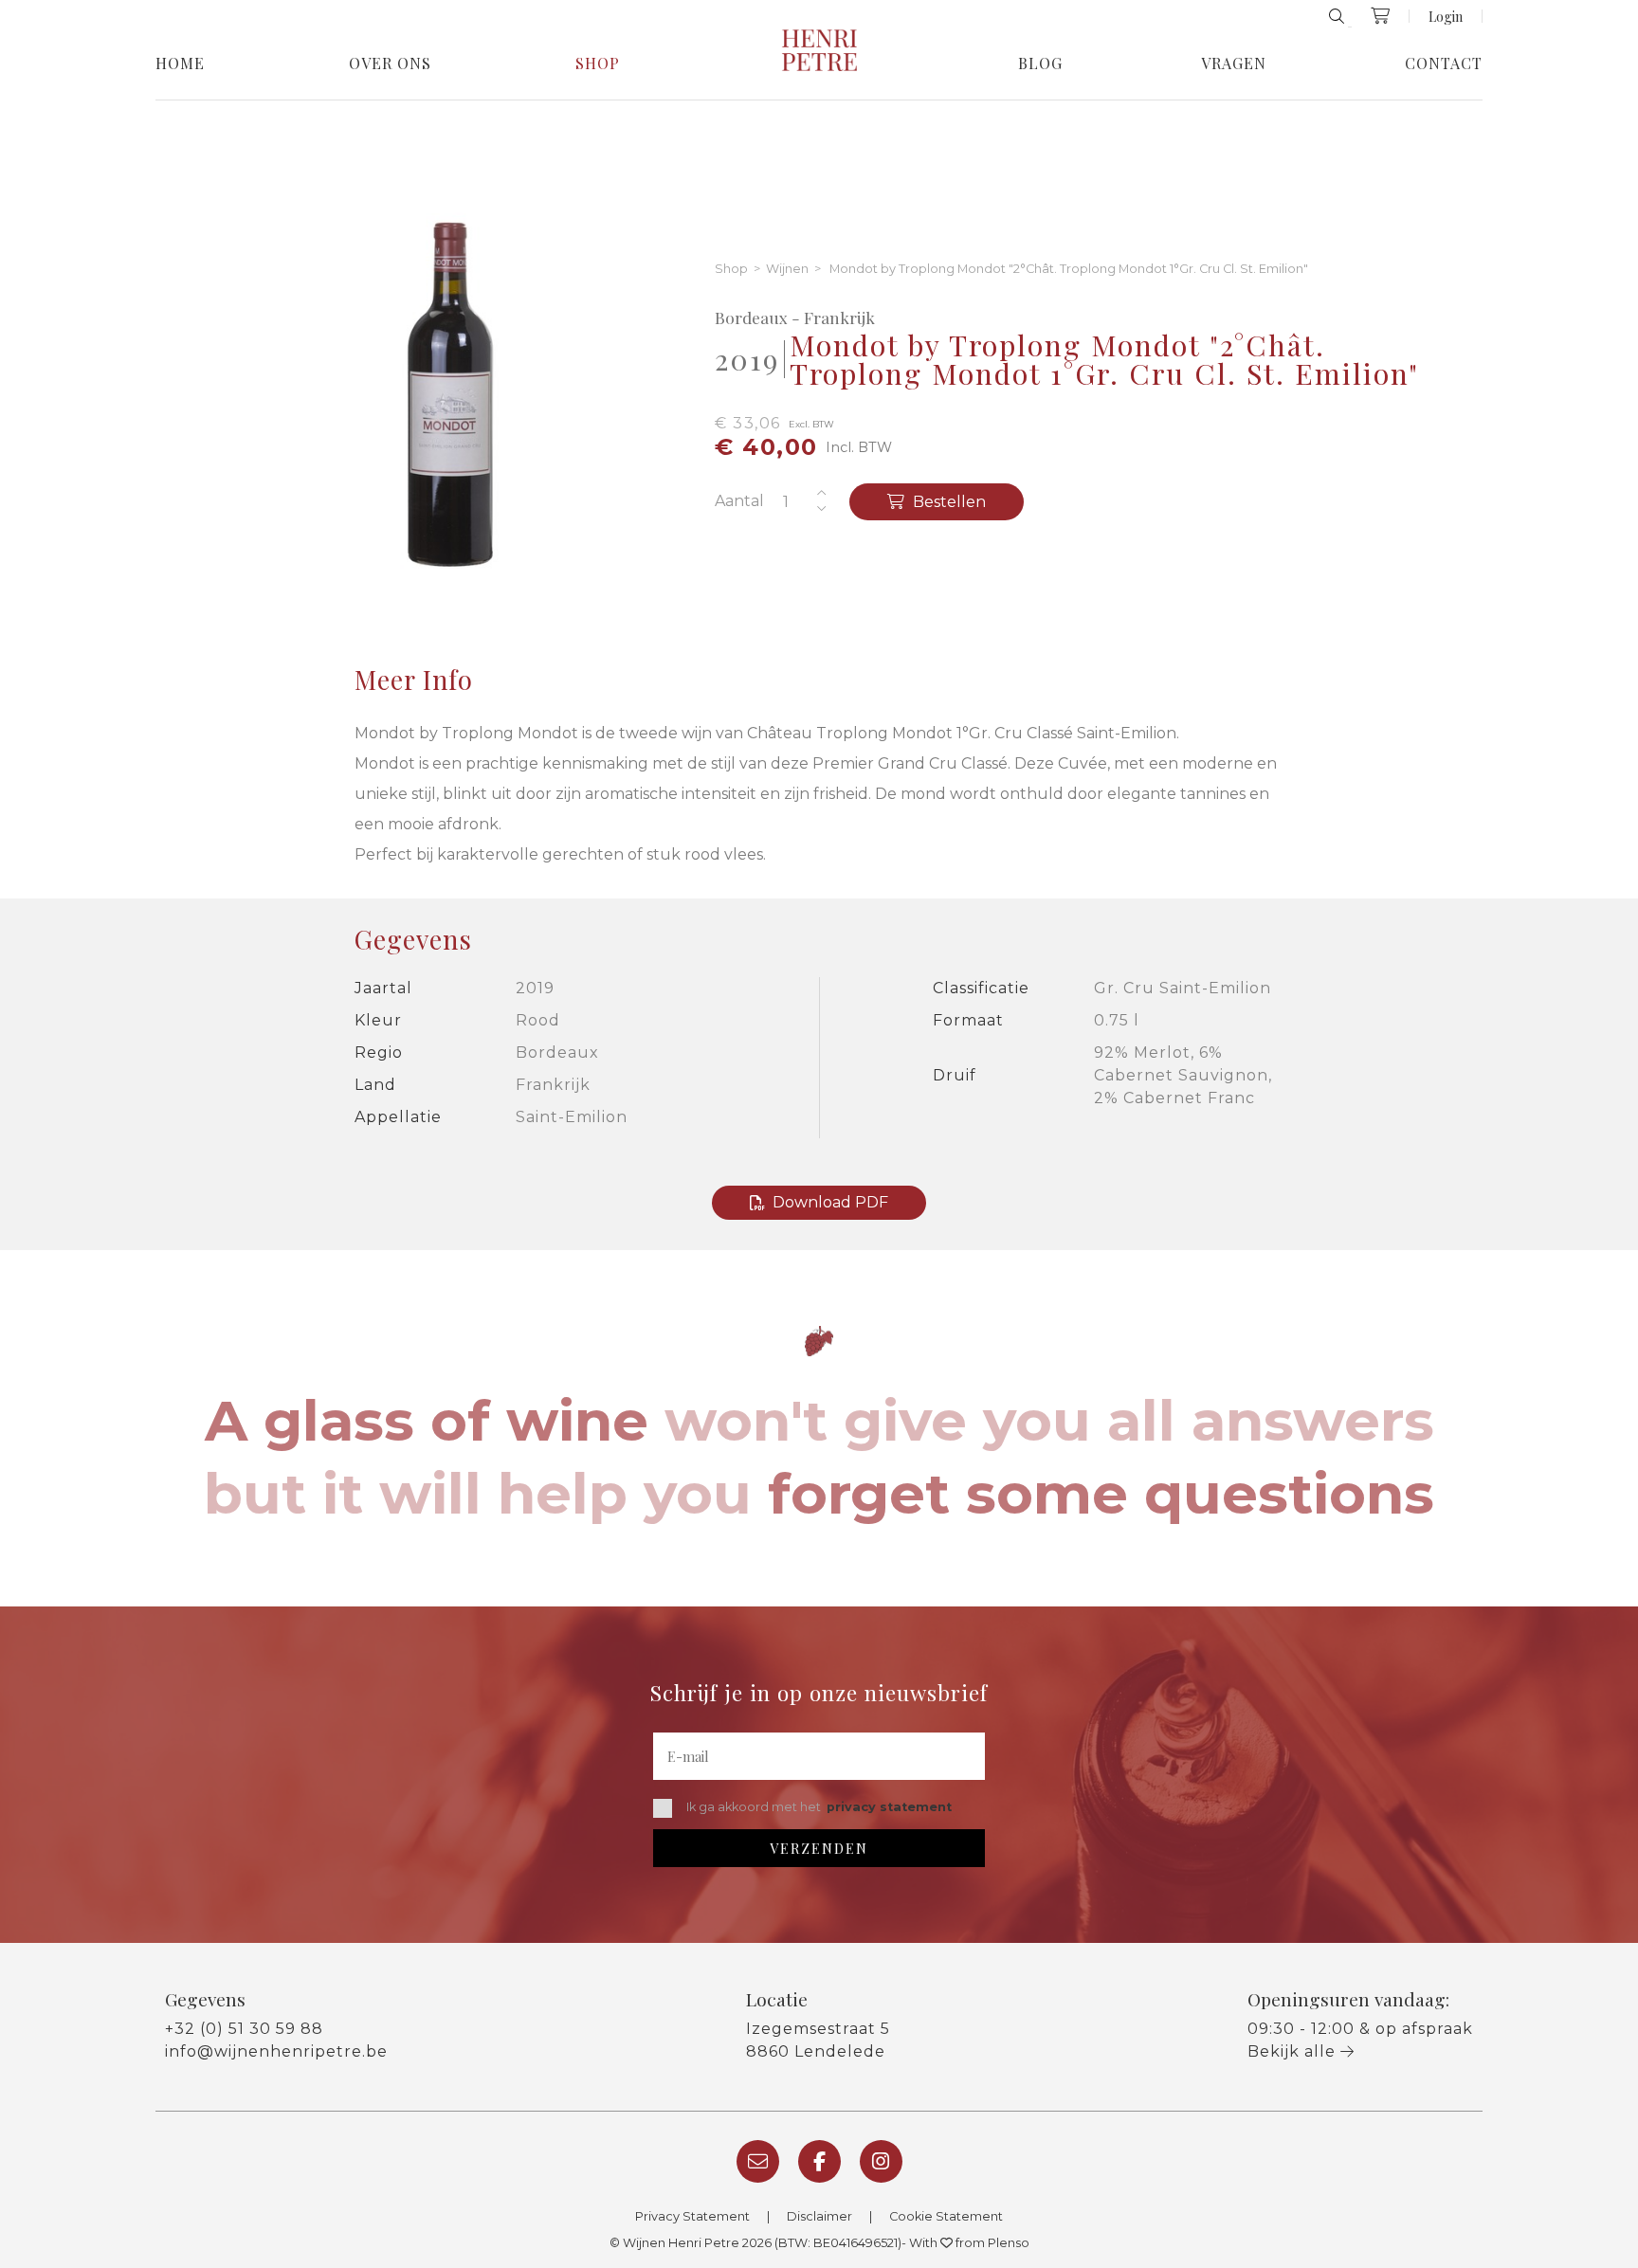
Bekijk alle (1294, 2051)
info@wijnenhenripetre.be (276, 2051)
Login (1446, 16)
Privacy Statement (692, 2216)
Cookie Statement (946, 2216)
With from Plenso (969, 2243)
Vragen (1234, 64)
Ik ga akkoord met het (819, 1807)
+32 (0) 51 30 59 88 (244, 2029)
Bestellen (947, 502)
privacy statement (889, 1807)
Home (180, 64)
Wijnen (787, 270)
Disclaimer (819, 2216)
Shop (598, 64)
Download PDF (830, 1202)
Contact (1444, 64)
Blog (1040, 64)
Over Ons (390, 64)
